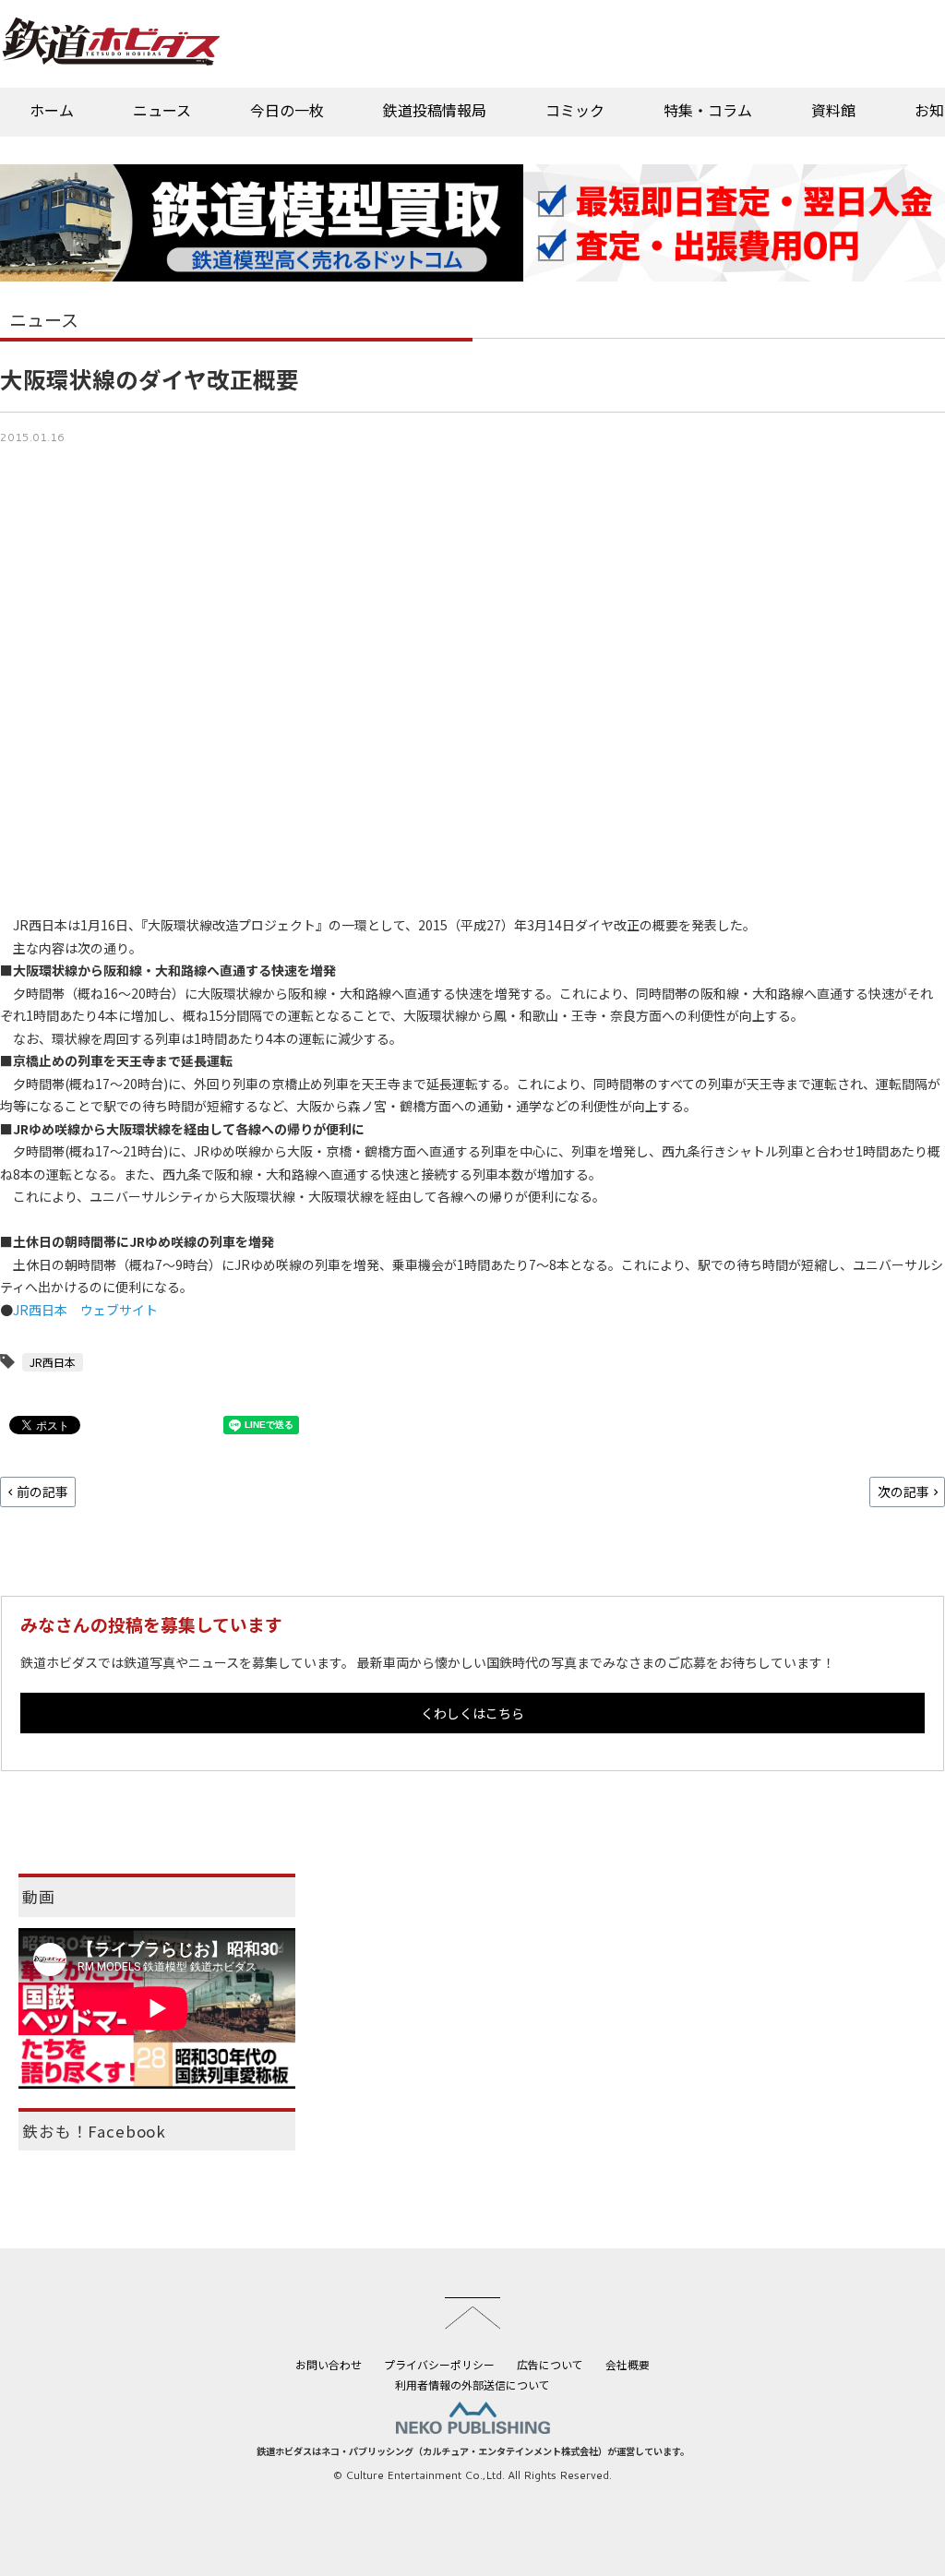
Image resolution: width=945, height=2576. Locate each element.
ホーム (52, 110)
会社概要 (628, 2364)
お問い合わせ (329, 2364)
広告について (550, 2364)
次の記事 (903, 1492)
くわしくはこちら (472, 1713)
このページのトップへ (472, 2313)
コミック (575, 110)
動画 (39, 1897)
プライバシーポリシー (439, 2364)
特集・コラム (708, 110)
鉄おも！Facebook (94, 2131)
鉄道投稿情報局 (435, 110)
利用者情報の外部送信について (472, 2384)
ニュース (162, 110)
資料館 (833, 110)
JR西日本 (53, 1362)
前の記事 (42, 1492)
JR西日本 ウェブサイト (85, 1310)
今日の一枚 (287, 110)
